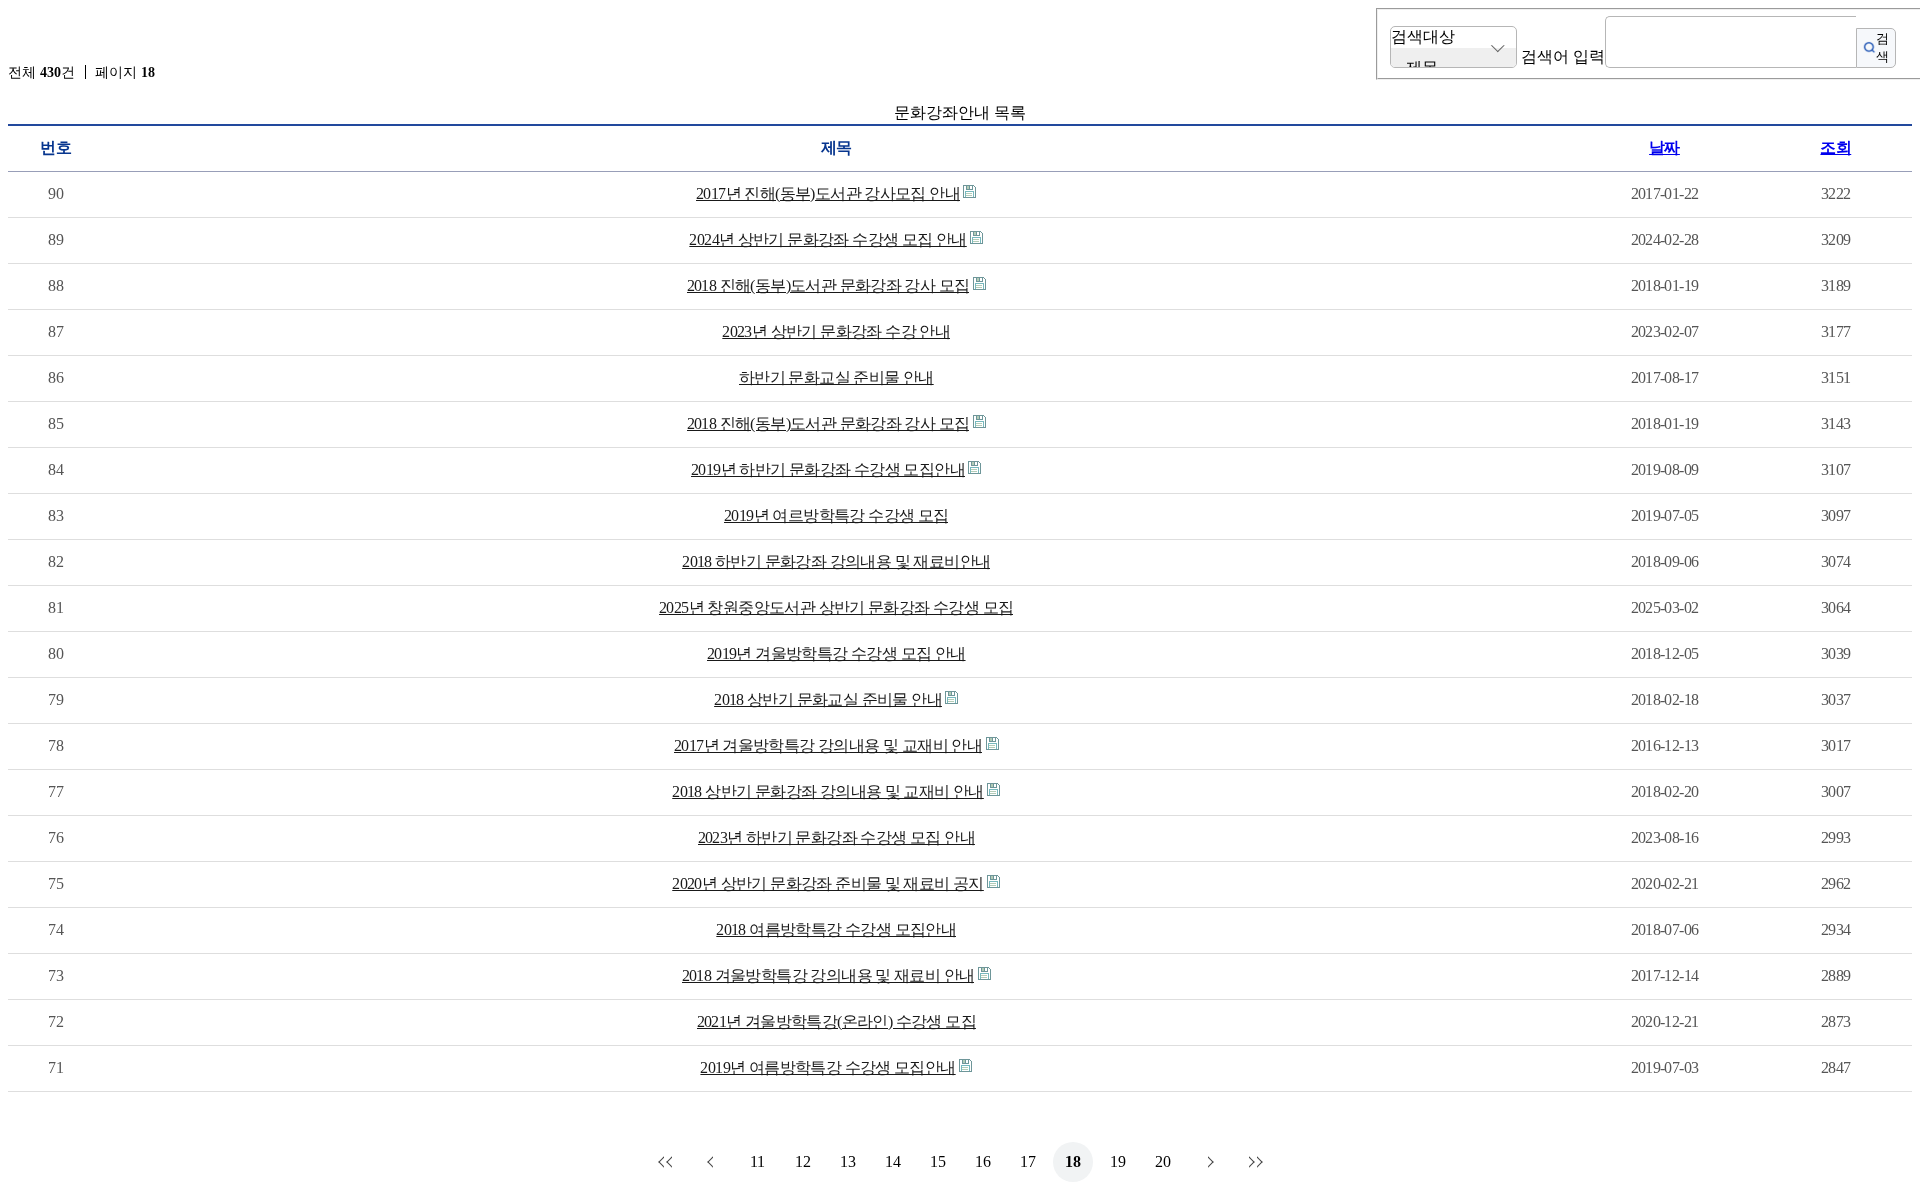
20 (1163, 1161)
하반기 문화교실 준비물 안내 (836, 377)
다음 (1208, 1162)
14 (893, 1161)
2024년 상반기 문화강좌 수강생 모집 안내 (827, 239)
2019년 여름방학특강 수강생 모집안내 (827, 1067)
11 (757, 1161)
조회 (1835, 147)
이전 (713, 1162)
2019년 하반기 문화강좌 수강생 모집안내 (828, 469)
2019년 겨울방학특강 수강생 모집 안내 (836, 653)
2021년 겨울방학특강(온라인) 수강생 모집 (836, 1021)
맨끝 (1253, 1162)
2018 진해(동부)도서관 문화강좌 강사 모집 (828, 285)
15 (938, 1161)
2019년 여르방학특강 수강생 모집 (836, 515)
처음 (668, 1162)
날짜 (1664, 147)
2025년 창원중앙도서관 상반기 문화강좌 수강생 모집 (836, 607)
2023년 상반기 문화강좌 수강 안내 (836, 331)
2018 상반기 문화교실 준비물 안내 (828, 699)
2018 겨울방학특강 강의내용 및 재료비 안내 (828, 975)
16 (983, 1161)
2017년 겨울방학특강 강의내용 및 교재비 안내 (828, 745)
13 (848, 1161)
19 (1118, 1161)
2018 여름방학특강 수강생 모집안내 (836, 929)
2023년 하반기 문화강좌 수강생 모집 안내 (836, 837)
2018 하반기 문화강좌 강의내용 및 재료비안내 (836, 561)
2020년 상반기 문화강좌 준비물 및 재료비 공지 (828, 883)
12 (803, 1161)
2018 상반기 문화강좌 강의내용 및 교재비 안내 (828, 791)
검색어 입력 (1563, 56)
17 (1028, 1161)
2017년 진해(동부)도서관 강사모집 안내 (828, 193)
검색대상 (1423, 36)
